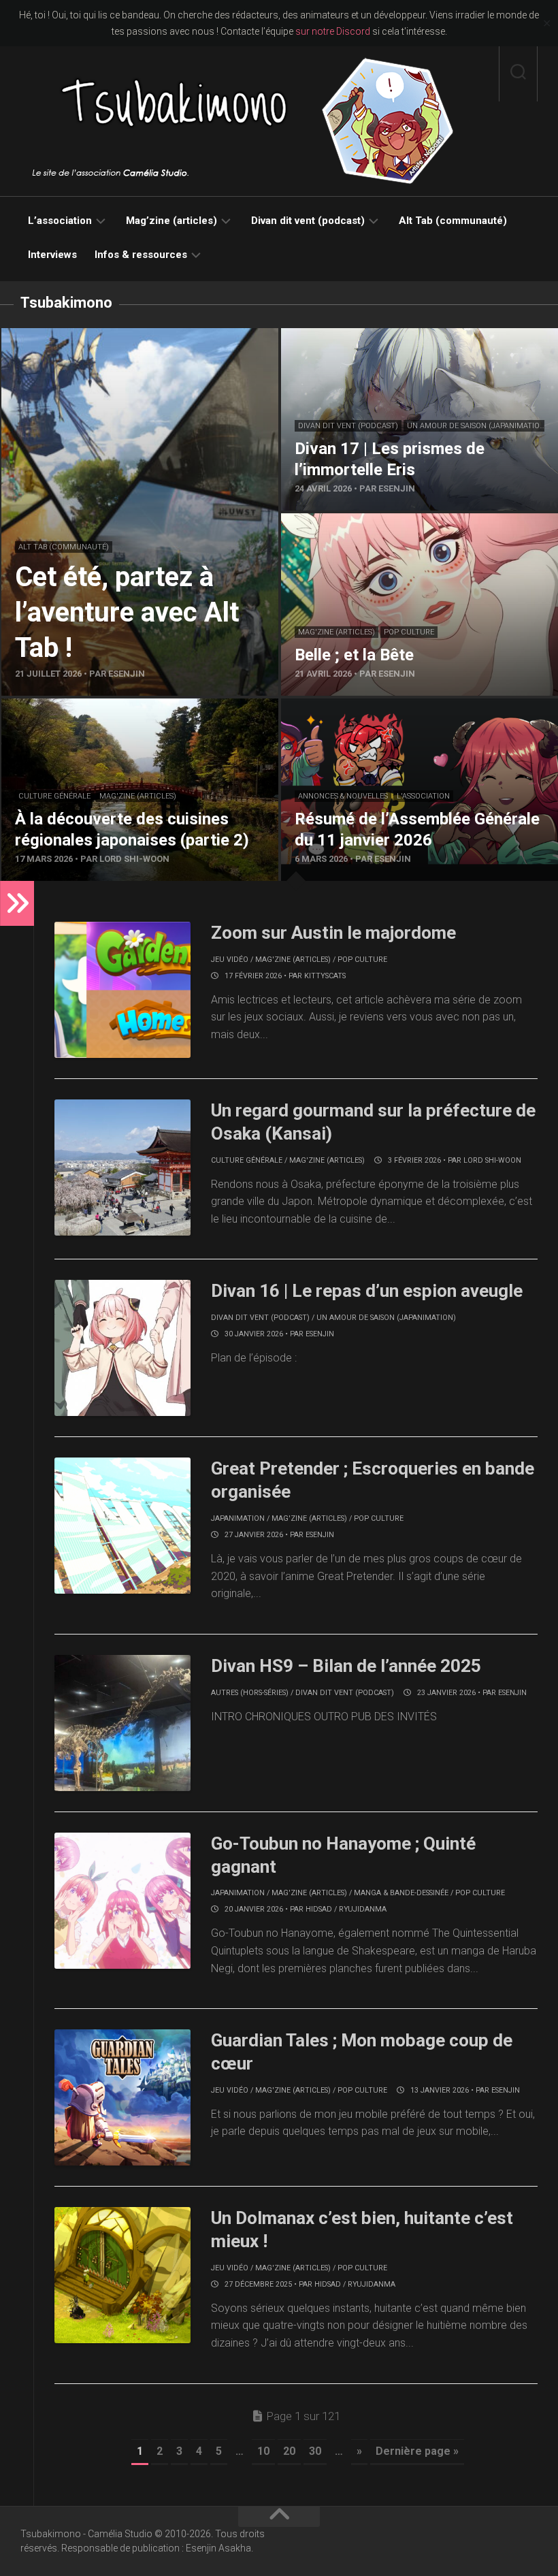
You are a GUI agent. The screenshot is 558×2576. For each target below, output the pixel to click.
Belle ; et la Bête (319, 521)
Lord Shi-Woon (492, 1160)
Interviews (52, 255)
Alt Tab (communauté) (453, 221)
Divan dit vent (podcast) (308, 221)
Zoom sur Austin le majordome (333, 933)
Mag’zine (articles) (171, 221)
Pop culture (409, 632)
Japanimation (238, 1518)
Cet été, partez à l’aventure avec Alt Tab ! (98, 336)
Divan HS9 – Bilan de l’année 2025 (346, 1666)
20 (289, 2451)
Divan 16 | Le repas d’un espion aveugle (367, 1291)
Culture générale (54, 796)
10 (263, 2451)
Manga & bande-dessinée (401, 1893)
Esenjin (320, 1334)
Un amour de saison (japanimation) (477, 426)
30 (315, 2451)
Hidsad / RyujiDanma (346, 1909)
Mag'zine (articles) (337, 632)
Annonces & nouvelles (343, 796)
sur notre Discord (333, 31)
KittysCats (325, 976)
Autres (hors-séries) (250, 1693)
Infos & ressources (141, 255)
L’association (60, 221)
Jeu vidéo (230, 960)
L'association (423, 796)
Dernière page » (417, 2451)
